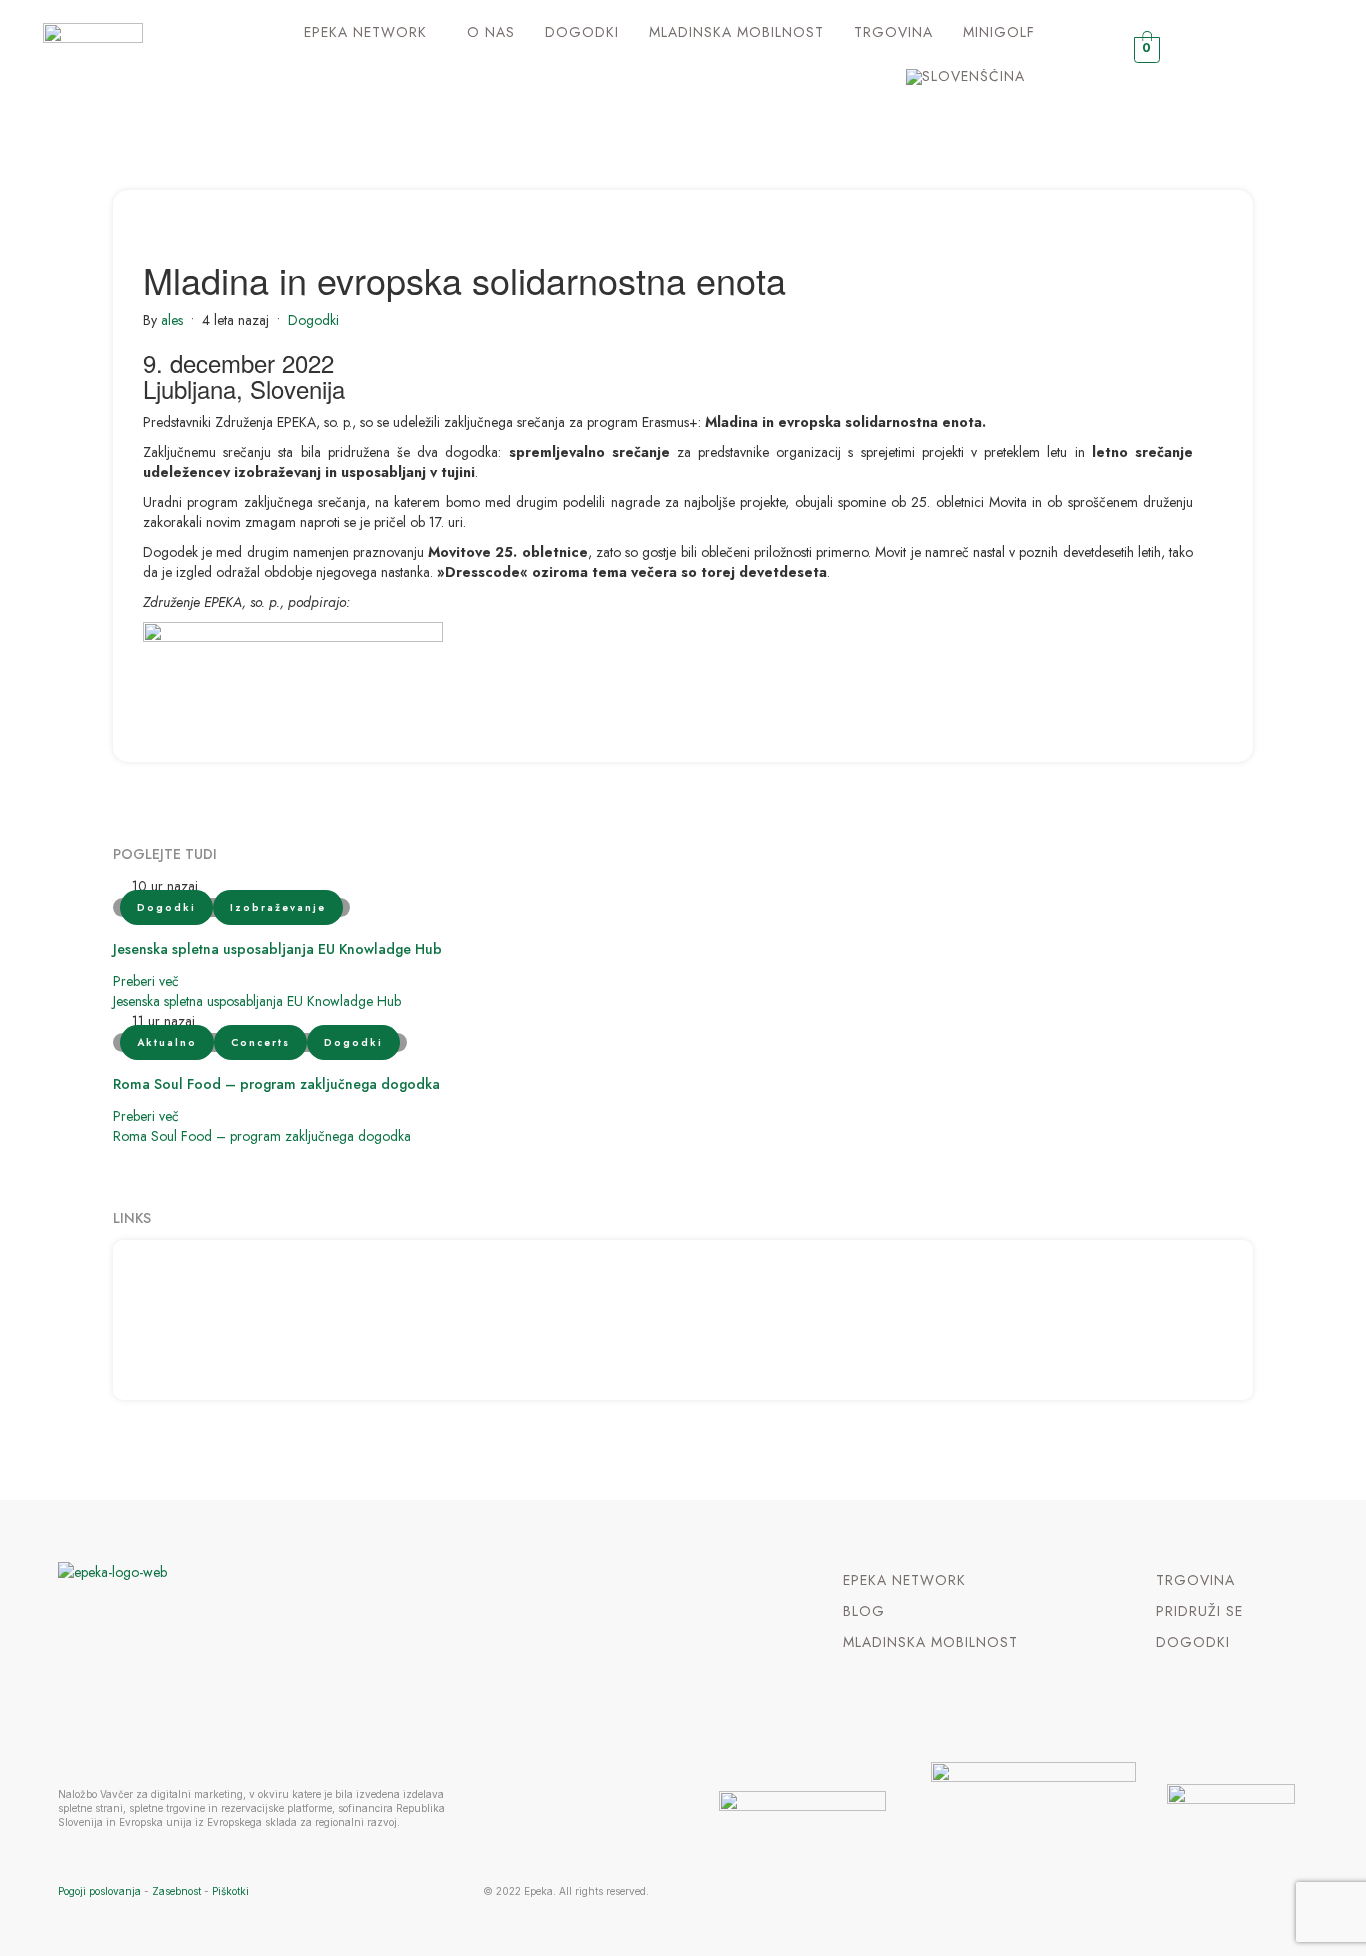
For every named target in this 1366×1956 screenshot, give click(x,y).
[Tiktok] (1311, 55)
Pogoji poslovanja (99, 1891)
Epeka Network (365, 32)
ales (172, 320)
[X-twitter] (1233, 55)
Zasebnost (176, 1891)
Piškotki (230, 1891)
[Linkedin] (1272, 55)
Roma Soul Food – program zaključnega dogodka (276, 1084)
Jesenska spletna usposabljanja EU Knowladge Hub (277, 949)
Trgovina (893, 32)
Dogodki (582, 32)
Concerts (260, 1042)
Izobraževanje (278, 907)
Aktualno (167, 1042)
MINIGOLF (999, 32)
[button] (370, 32)
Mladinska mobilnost (736, 32)
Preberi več (146, 981)
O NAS (491, 32)
